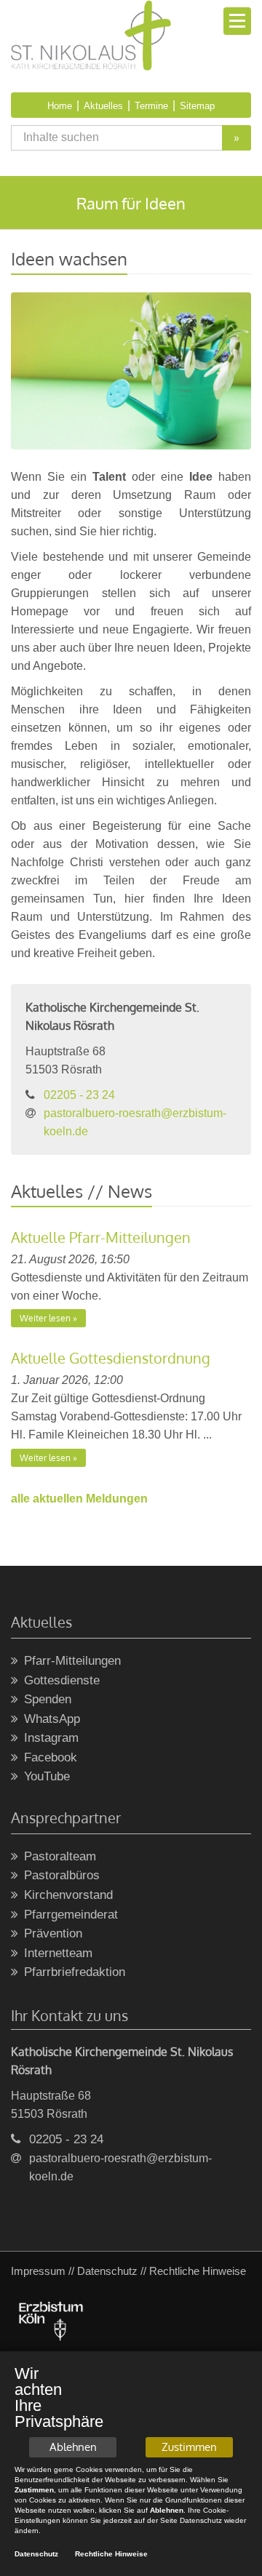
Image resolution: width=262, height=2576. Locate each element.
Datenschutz (107, 2271)
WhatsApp (52, 1719)
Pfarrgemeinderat (71, 1915)
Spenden (48, 1699)
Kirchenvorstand (68, 1895)
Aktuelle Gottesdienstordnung (111, 1358)
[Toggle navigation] (237, 21)
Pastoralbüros (62, 1875)
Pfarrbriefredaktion (75, 1972)
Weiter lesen (45, 1318)
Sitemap (197, 106)
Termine (151, 106)
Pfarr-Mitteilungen (72, 1661)
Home (60, 106)
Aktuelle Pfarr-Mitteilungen (101, 1237)
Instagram (51, 1738)
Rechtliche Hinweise (111, 2554)
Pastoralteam (60, 1856)
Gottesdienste (62, 1680)
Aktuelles (103, 106)
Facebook (51, 1757)
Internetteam (58, 1953)
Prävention (53, 1933)
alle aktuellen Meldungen (79, 1499)
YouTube (47, 1776)
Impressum (38, 2271)
